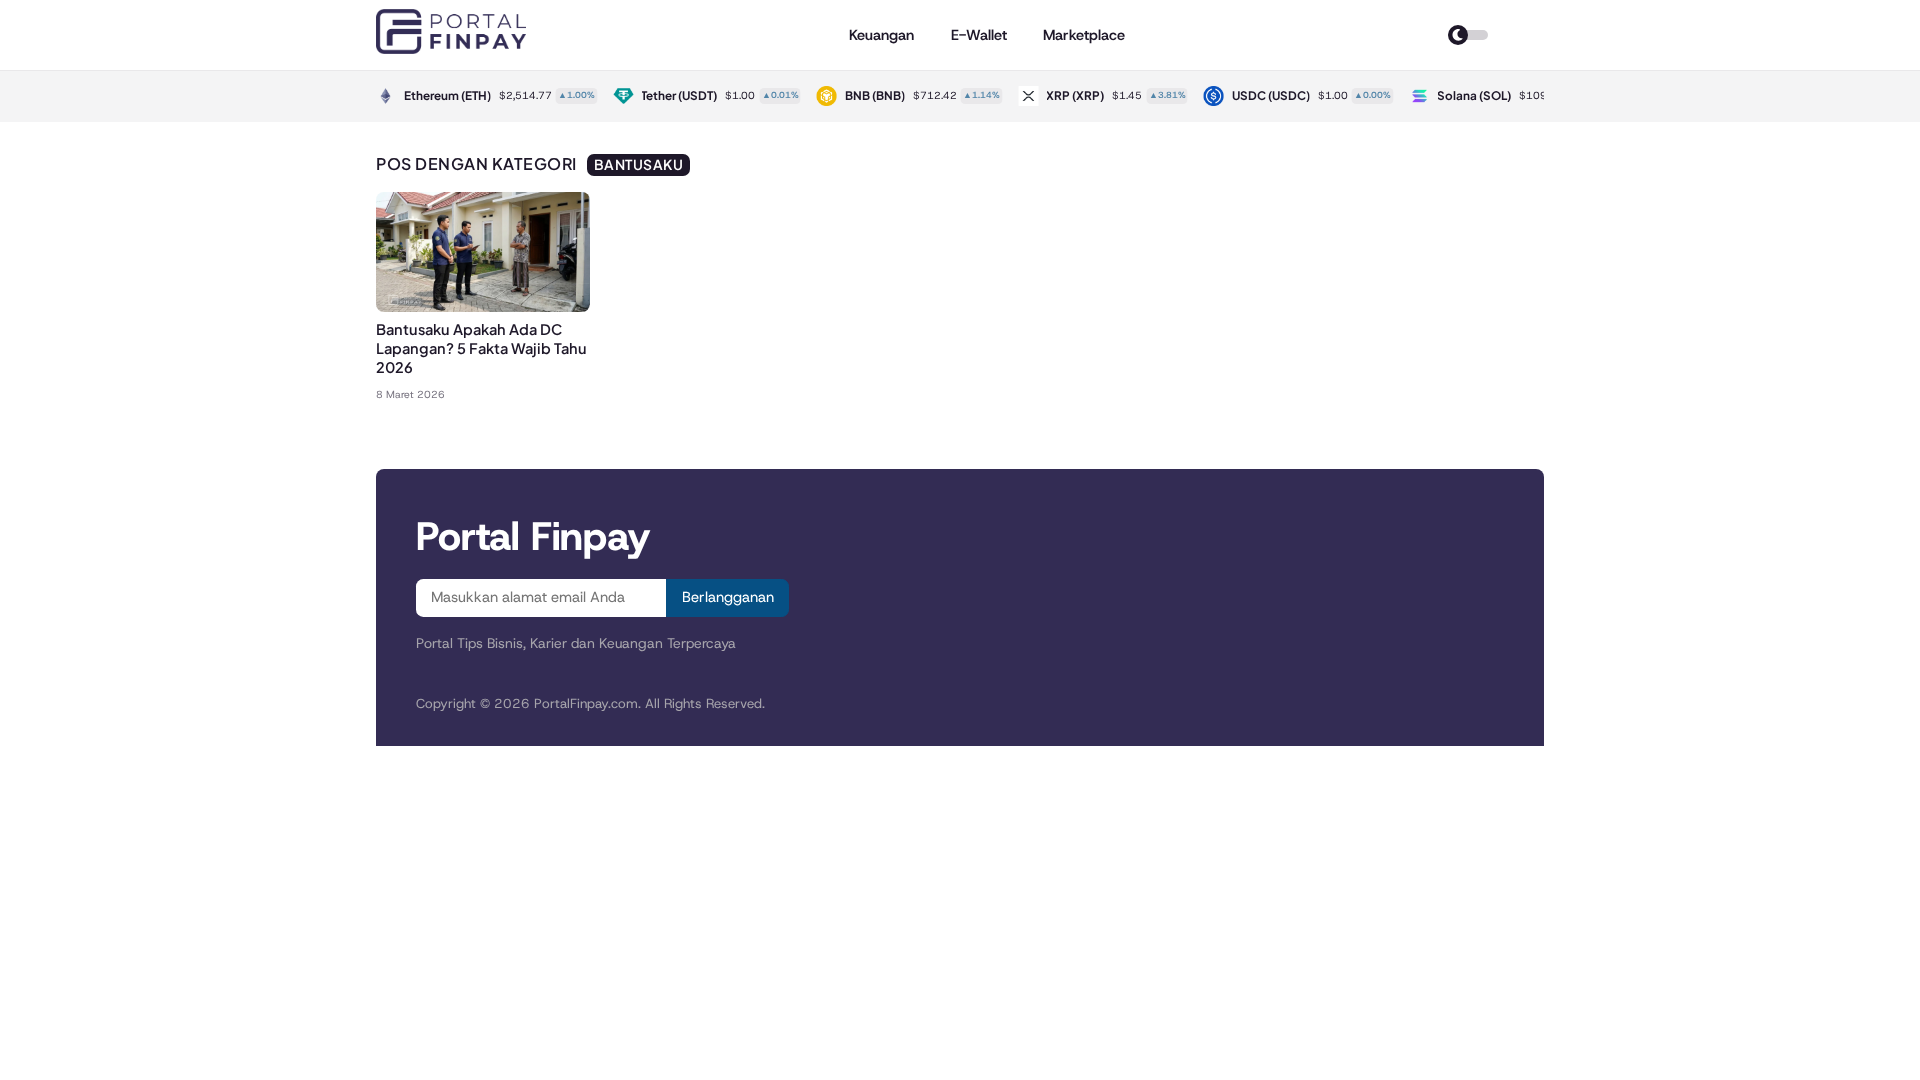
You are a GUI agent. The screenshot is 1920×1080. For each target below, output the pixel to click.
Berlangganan (728, 597)
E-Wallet (979, 35)
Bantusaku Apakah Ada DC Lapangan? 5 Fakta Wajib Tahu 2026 (481, 348)
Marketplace (1084, 35)
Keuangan (881, 35)
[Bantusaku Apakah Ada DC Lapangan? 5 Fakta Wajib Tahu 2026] (483, 306)
